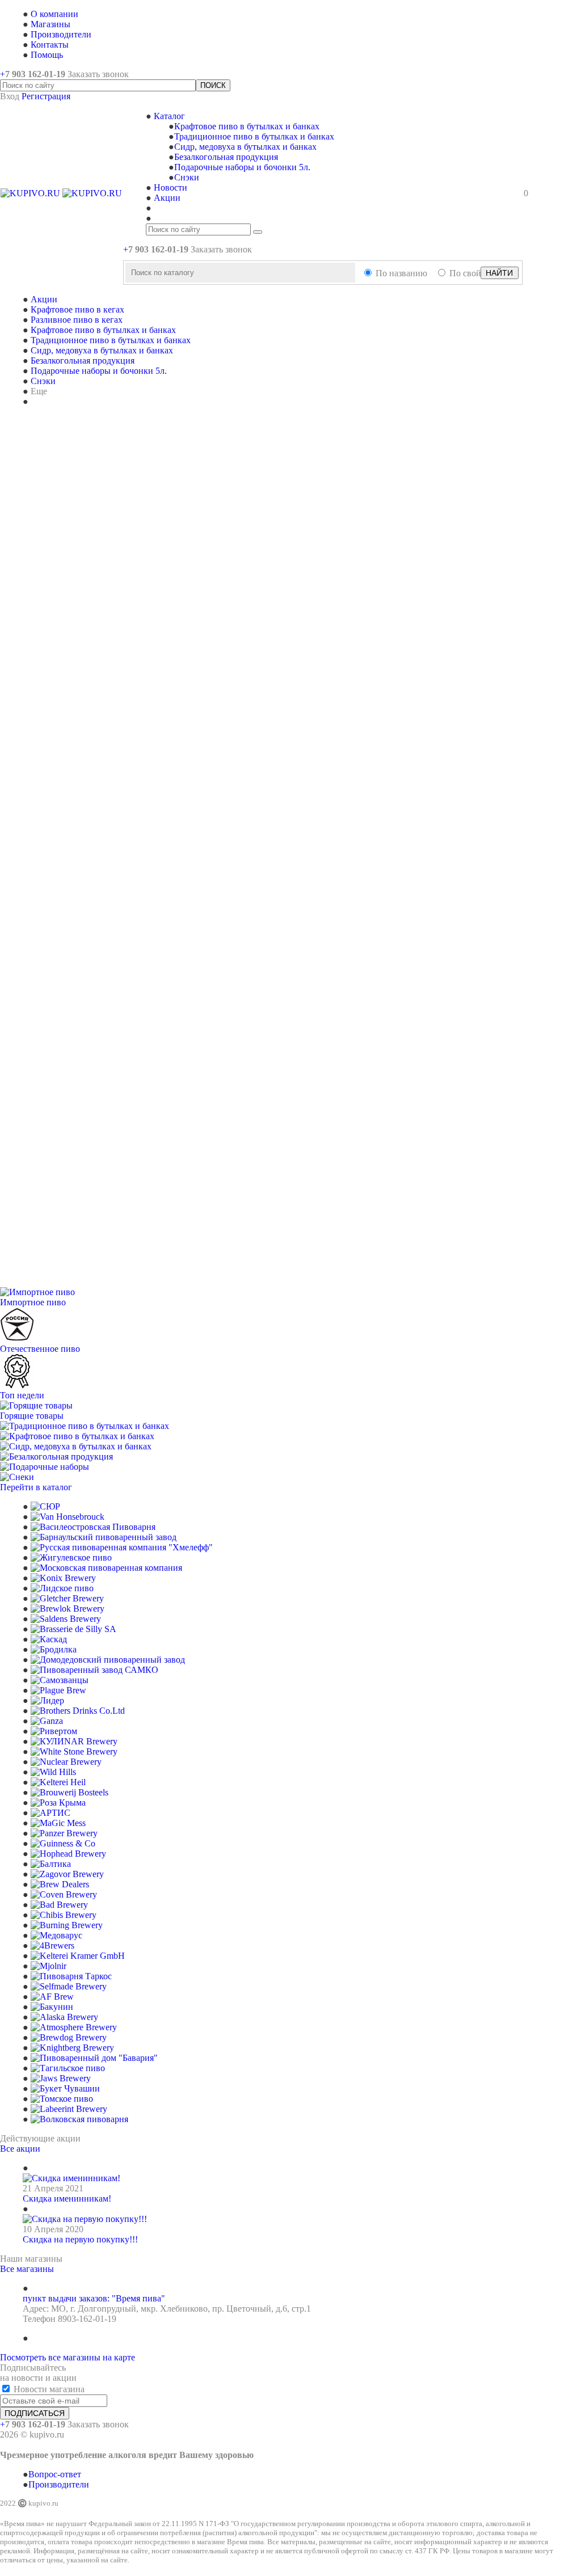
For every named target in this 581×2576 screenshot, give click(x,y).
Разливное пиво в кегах (77, 320)
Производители (59, 2484)
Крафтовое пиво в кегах (77, 309)
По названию (401, 273)
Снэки (187, 177)
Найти (499, 273)
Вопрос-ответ (55, 2474)
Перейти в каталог (36, 1487)
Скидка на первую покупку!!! (80, 2239)
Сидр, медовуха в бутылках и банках (245, 147)
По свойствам (476, 273)
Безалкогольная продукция (226, 157)
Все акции (20, 2149)
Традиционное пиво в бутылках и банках (254, 136)
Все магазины (27, 2269)
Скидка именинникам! (67, 2198)
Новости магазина (48, 2389)
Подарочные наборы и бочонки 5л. (242, 167)
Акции (44, 299)
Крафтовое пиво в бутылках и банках (247, 126)
